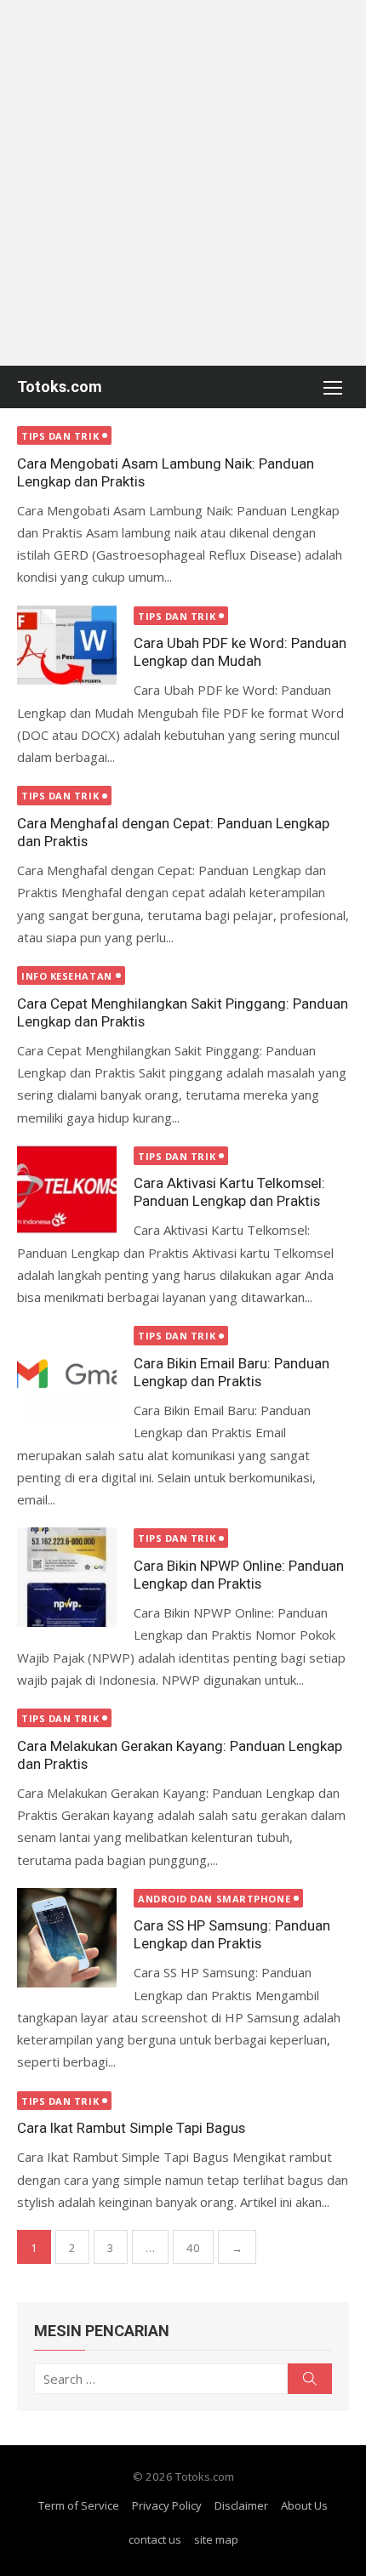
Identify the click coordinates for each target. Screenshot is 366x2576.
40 (193, 2248)
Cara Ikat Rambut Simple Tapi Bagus (131, 2128)
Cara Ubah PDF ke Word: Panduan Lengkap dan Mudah (240, 652)
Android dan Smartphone (214, 1899)
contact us (155, 2539)
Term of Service (79, 2505)
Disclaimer (241, 2505)
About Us (304, 2505)
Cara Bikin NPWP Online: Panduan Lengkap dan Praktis (239, 1575)
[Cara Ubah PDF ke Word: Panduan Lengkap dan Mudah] (67, 645)
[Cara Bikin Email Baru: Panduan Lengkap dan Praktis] (67, 1375)
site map (216, 2539)
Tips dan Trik (60, 436)
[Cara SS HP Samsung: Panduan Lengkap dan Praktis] (67, 1938)
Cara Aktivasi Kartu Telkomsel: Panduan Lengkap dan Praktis (229, 1192)
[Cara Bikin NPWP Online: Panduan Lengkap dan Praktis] (67, 1577)
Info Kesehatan (67, 976)
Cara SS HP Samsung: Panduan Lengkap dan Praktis (232, 1934)
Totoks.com (60, 387)
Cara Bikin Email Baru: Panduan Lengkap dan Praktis (232, 1372)
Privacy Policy (167, 2505)
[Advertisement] (183, 183)
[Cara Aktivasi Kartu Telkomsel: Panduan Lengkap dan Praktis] (67, 1190)
